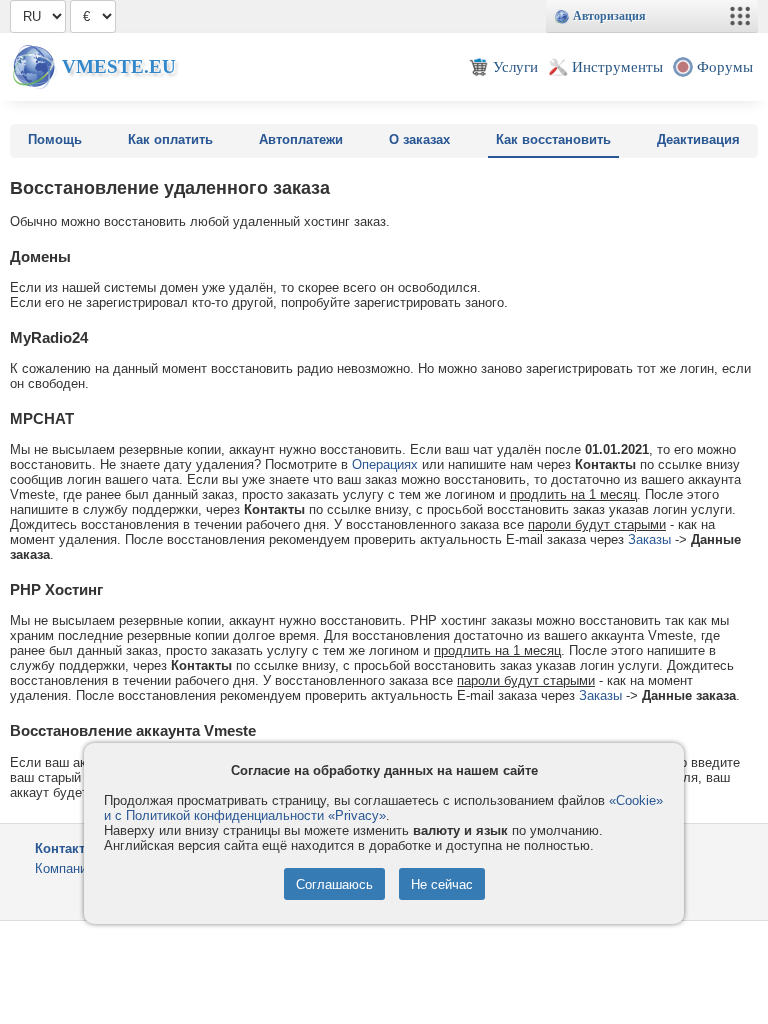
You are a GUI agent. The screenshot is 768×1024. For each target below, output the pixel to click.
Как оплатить (170, 139)
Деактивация (698, 139)
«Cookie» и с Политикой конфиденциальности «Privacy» (383, 808)
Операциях (385, 464)
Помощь (55, 139)
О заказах (419, 139)
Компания (64, 868)
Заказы (649, 539)
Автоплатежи (301, 139)
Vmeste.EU (119, 66)
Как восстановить (553, 139)
